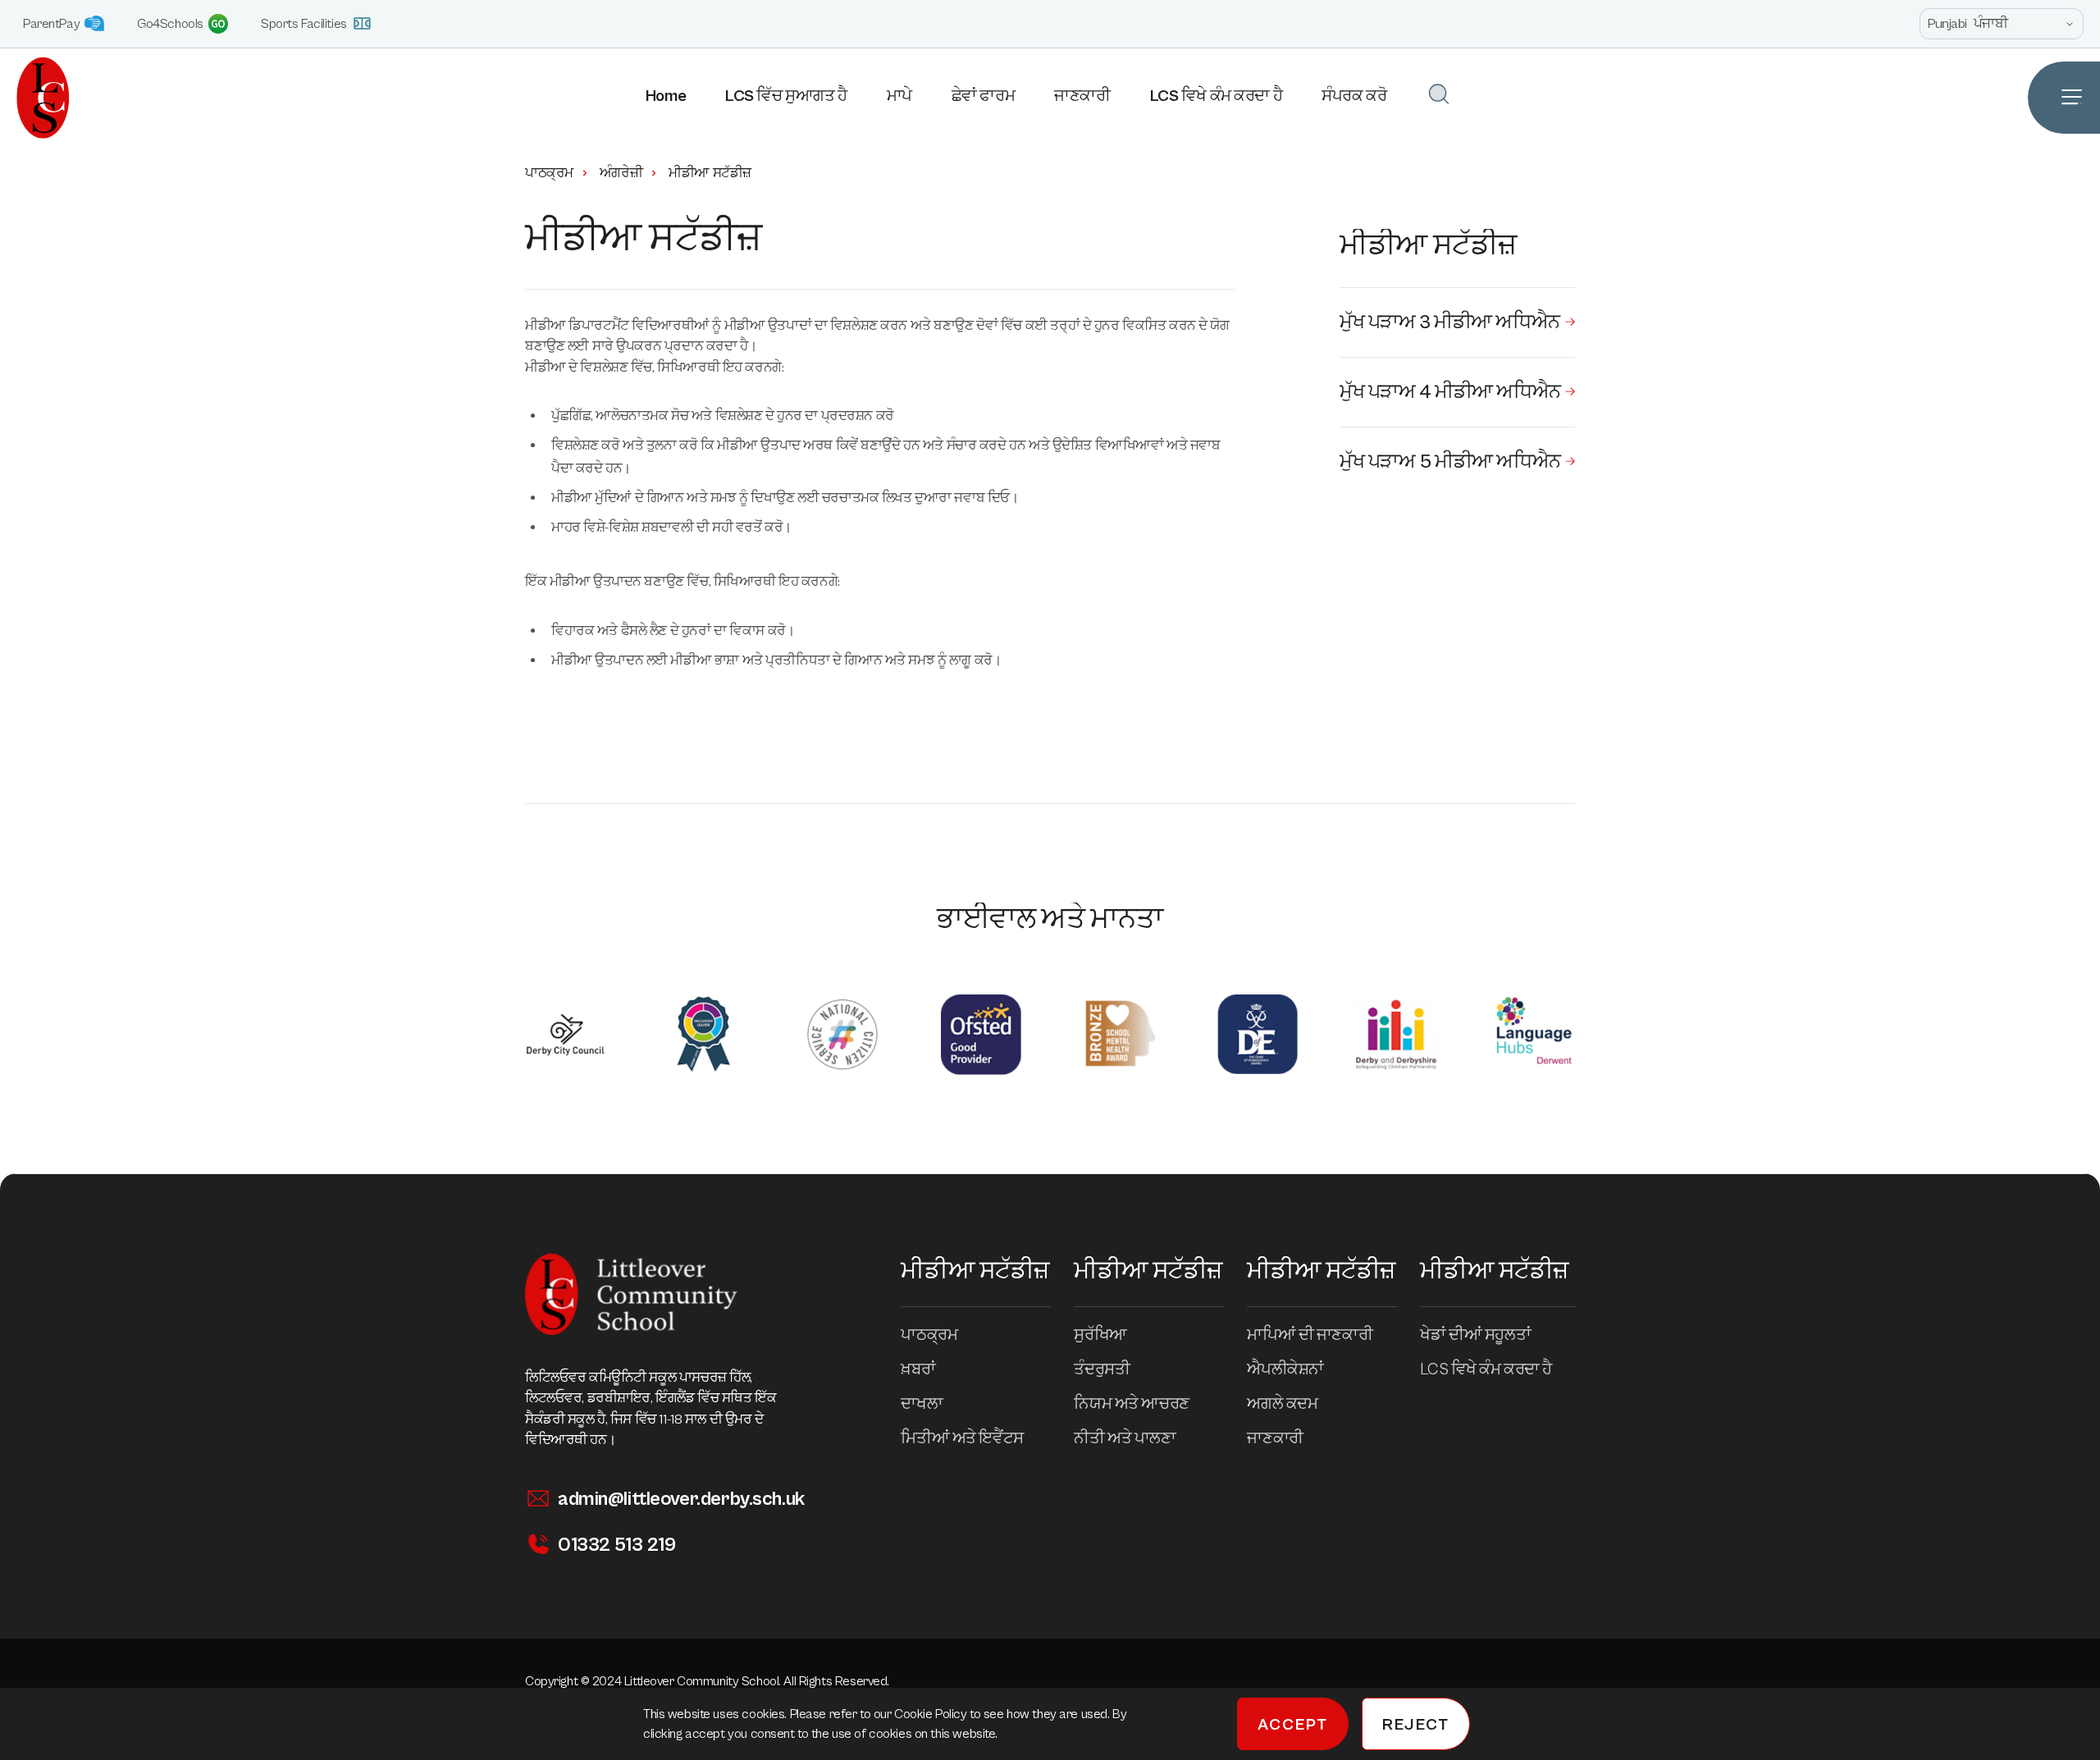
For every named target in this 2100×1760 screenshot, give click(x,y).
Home (666, 96)
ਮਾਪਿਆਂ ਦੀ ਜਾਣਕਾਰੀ (1310, 1335)
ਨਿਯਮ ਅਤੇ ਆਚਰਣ (1131, 1404)
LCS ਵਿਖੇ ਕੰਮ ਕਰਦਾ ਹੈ (1217, 96)
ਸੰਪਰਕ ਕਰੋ (1354, 96)
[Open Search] (1439, 94)
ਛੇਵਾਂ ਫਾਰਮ (983, 96)
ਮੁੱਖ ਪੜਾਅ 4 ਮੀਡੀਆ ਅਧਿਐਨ (1450, 392)
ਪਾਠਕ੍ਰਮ (549, 173)
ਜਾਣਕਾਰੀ (1082, 96)
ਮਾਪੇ (899, 96)
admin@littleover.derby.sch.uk (681, 1499)
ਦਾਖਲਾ (922, 1404)
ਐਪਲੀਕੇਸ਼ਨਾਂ (1285, 1370)
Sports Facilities (304, 24)
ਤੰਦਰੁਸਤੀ (1102, 1370)
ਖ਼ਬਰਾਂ (918, 1370)
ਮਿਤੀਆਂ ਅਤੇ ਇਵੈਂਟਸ (962, 1439)
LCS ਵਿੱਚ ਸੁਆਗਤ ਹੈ (786, 96)
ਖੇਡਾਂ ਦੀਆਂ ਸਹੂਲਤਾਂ (1475, 1335)
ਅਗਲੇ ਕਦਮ (1282, 1404)
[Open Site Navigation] (2064, 98)
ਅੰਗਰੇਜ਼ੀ (621, 173)
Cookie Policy (932, 1714)
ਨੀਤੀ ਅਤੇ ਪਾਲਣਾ (1125, 1439)
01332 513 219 (616, 1545)
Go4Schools (170, 24)
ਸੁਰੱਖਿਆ (1100, 1335)
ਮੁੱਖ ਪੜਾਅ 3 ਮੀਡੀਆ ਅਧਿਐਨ (1450, 322)
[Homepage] (35, 98)
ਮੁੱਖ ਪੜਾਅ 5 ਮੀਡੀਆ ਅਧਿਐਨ (1450, 462)
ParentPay (51, 24)
